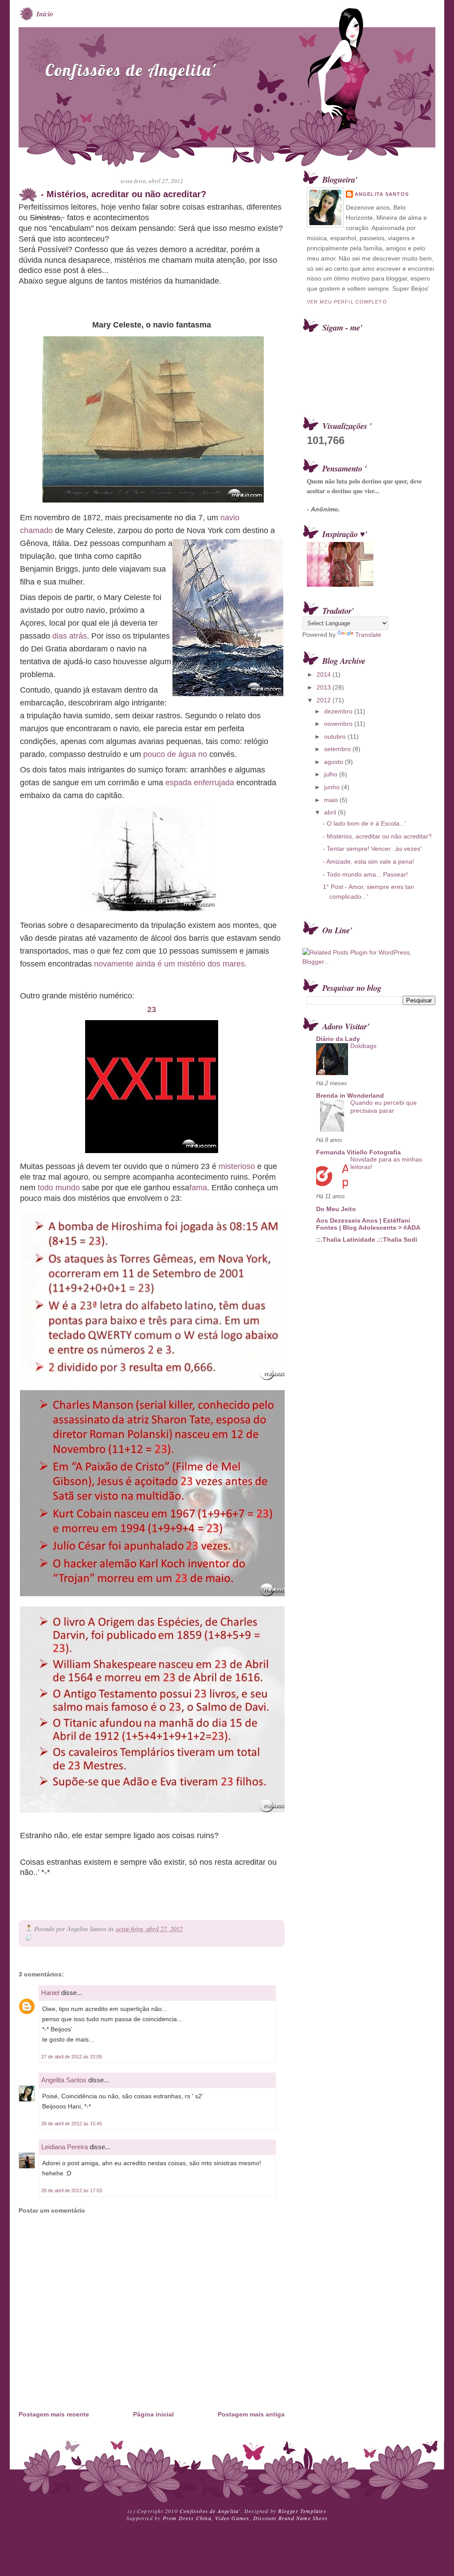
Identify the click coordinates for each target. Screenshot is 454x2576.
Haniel (50, 1993)
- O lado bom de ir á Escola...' (364, 823)
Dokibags (363, 1046)
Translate (368, 635)
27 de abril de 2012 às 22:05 (72, 2057)
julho (332, 774)
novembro (339, 724)
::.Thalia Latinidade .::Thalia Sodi (367, 1239)
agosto (335, 762)
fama (198, 1188)
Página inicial (153, 2414)
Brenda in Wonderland (350, 1095)
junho (333, 787)
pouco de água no (175, 754)
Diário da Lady (338, 1039)
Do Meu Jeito (336, 1209)
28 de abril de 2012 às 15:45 (72, 2124)
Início (45, 14)
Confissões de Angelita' (131, 70)
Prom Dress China (187, 2518)
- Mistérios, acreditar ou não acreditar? (123, 194)
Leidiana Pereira (65, 2147)
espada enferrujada (200, 783)
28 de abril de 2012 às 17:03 (72, 2190)
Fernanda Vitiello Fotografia (358, 1152)
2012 (325, 700)
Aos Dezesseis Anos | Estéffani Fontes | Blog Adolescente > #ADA (368, 1224)
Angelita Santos (64, 2080)
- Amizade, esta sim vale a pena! (368, 861)
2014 (325, 674)
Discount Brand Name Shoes (290, 2518)
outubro (336, 737)
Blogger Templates (302, 2511)
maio (332, 800)
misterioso (237, 1166)
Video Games (232, 2518)
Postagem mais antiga (251, 2414)
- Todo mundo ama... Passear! (365, 874)
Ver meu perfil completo (347, 302)
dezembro (339, 711)
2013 (325, 687)
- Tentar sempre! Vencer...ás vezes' (372, 849)
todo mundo (59, 1188)
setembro (338, 749)
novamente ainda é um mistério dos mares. (170, 964)
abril (331, 812)
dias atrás (70, 636)
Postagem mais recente (54, 2414)
